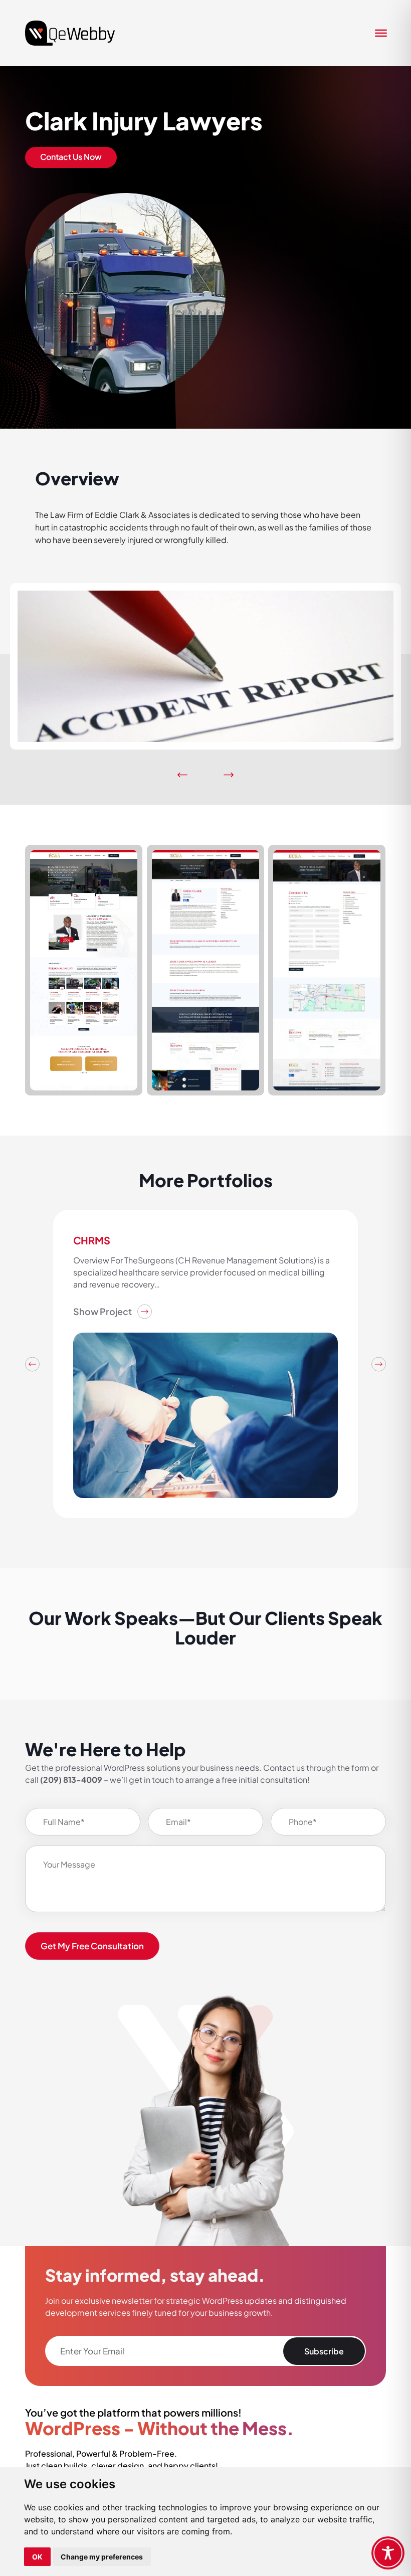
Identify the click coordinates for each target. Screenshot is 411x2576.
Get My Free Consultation (92, 1946)
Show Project (102, 1311)
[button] (183, 775)
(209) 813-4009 (71, 1780)
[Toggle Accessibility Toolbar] (388, 2553)
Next (379, 1364)
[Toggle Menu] (378, 33)
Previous (32, 1364)
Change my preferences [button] (102, 2557)
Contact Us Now (71, 157)
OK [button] (37, 2557)
